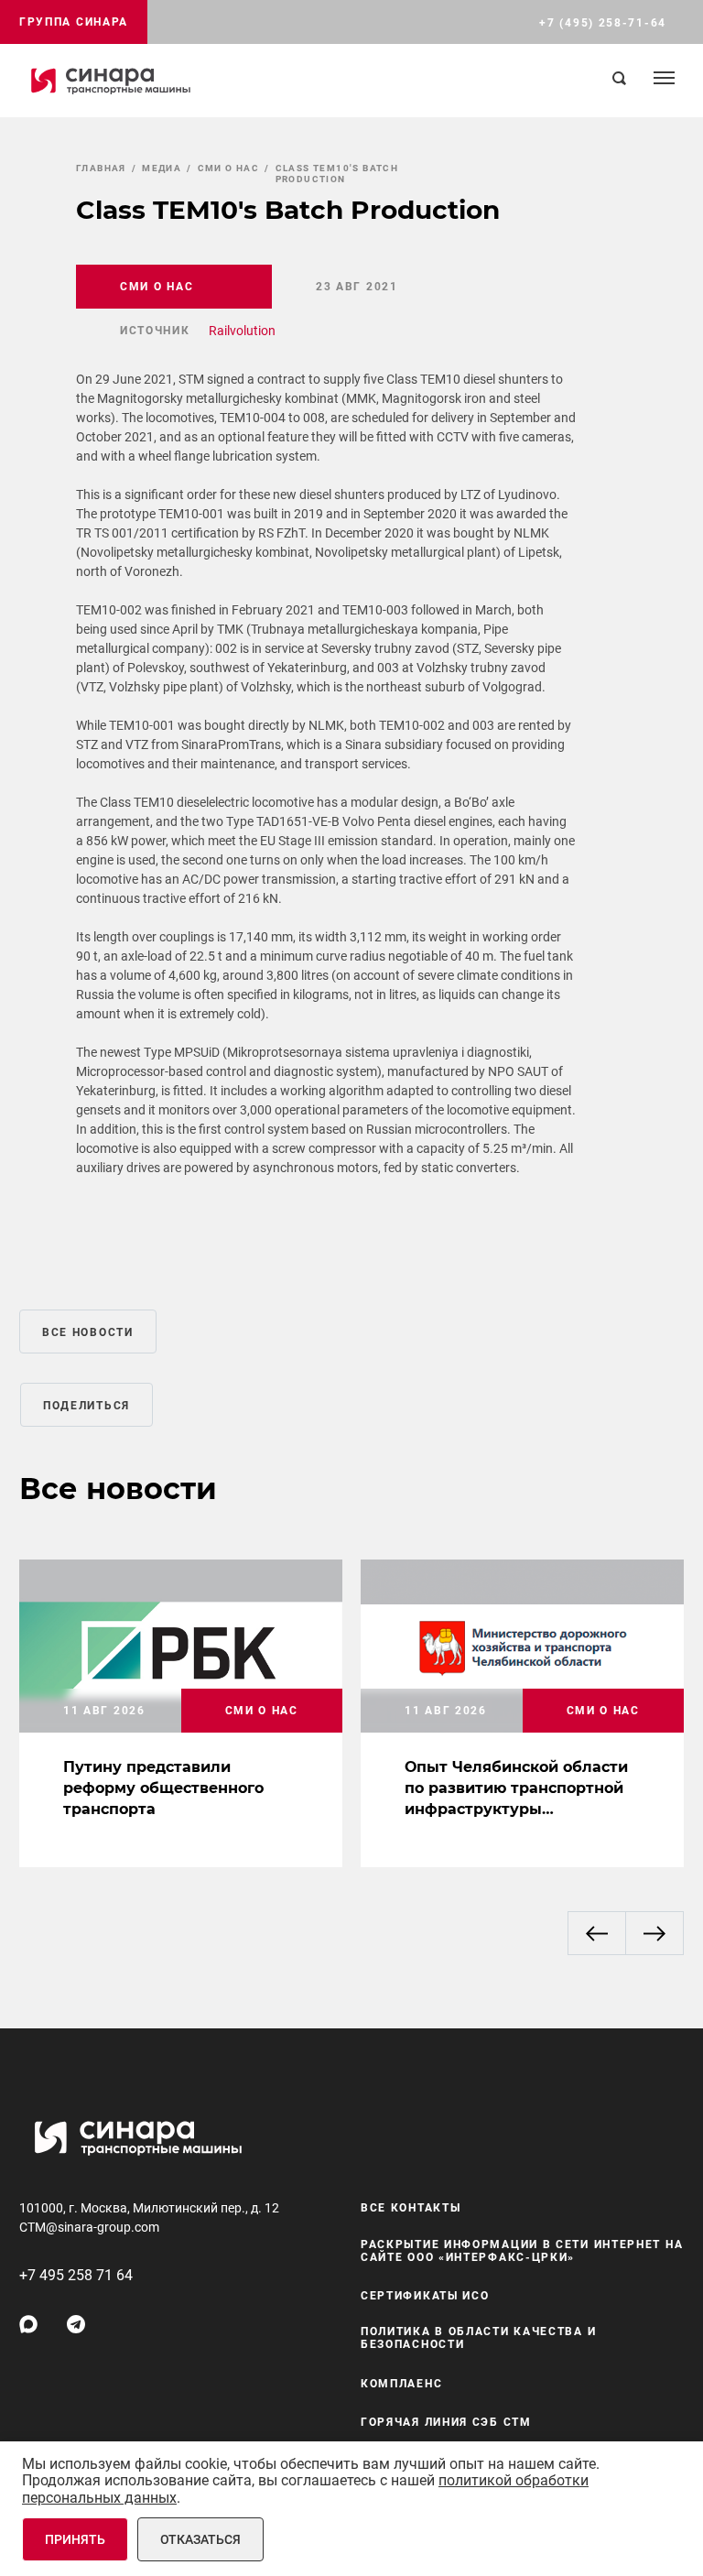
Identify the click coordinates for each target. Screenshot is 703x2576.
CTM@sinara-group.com (89, 2227)
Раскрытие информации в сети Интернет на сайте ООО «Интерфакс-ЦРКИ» (522, 2251)
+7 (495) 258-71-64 (603, 23)
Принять (75, 2539)
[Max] (28, 2324)
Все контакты (411, 2208)
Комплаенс (401, 2384)
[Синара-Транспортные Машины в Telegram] (76, 2324)
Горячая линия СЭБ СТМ (446, 2422)
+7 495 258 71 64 (76, 2275)
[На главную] (111, 81)
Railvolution (242, 331)
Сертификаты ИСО (425, 2296)
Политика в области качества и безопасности (478, 2338)
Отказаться (200, 2539)
